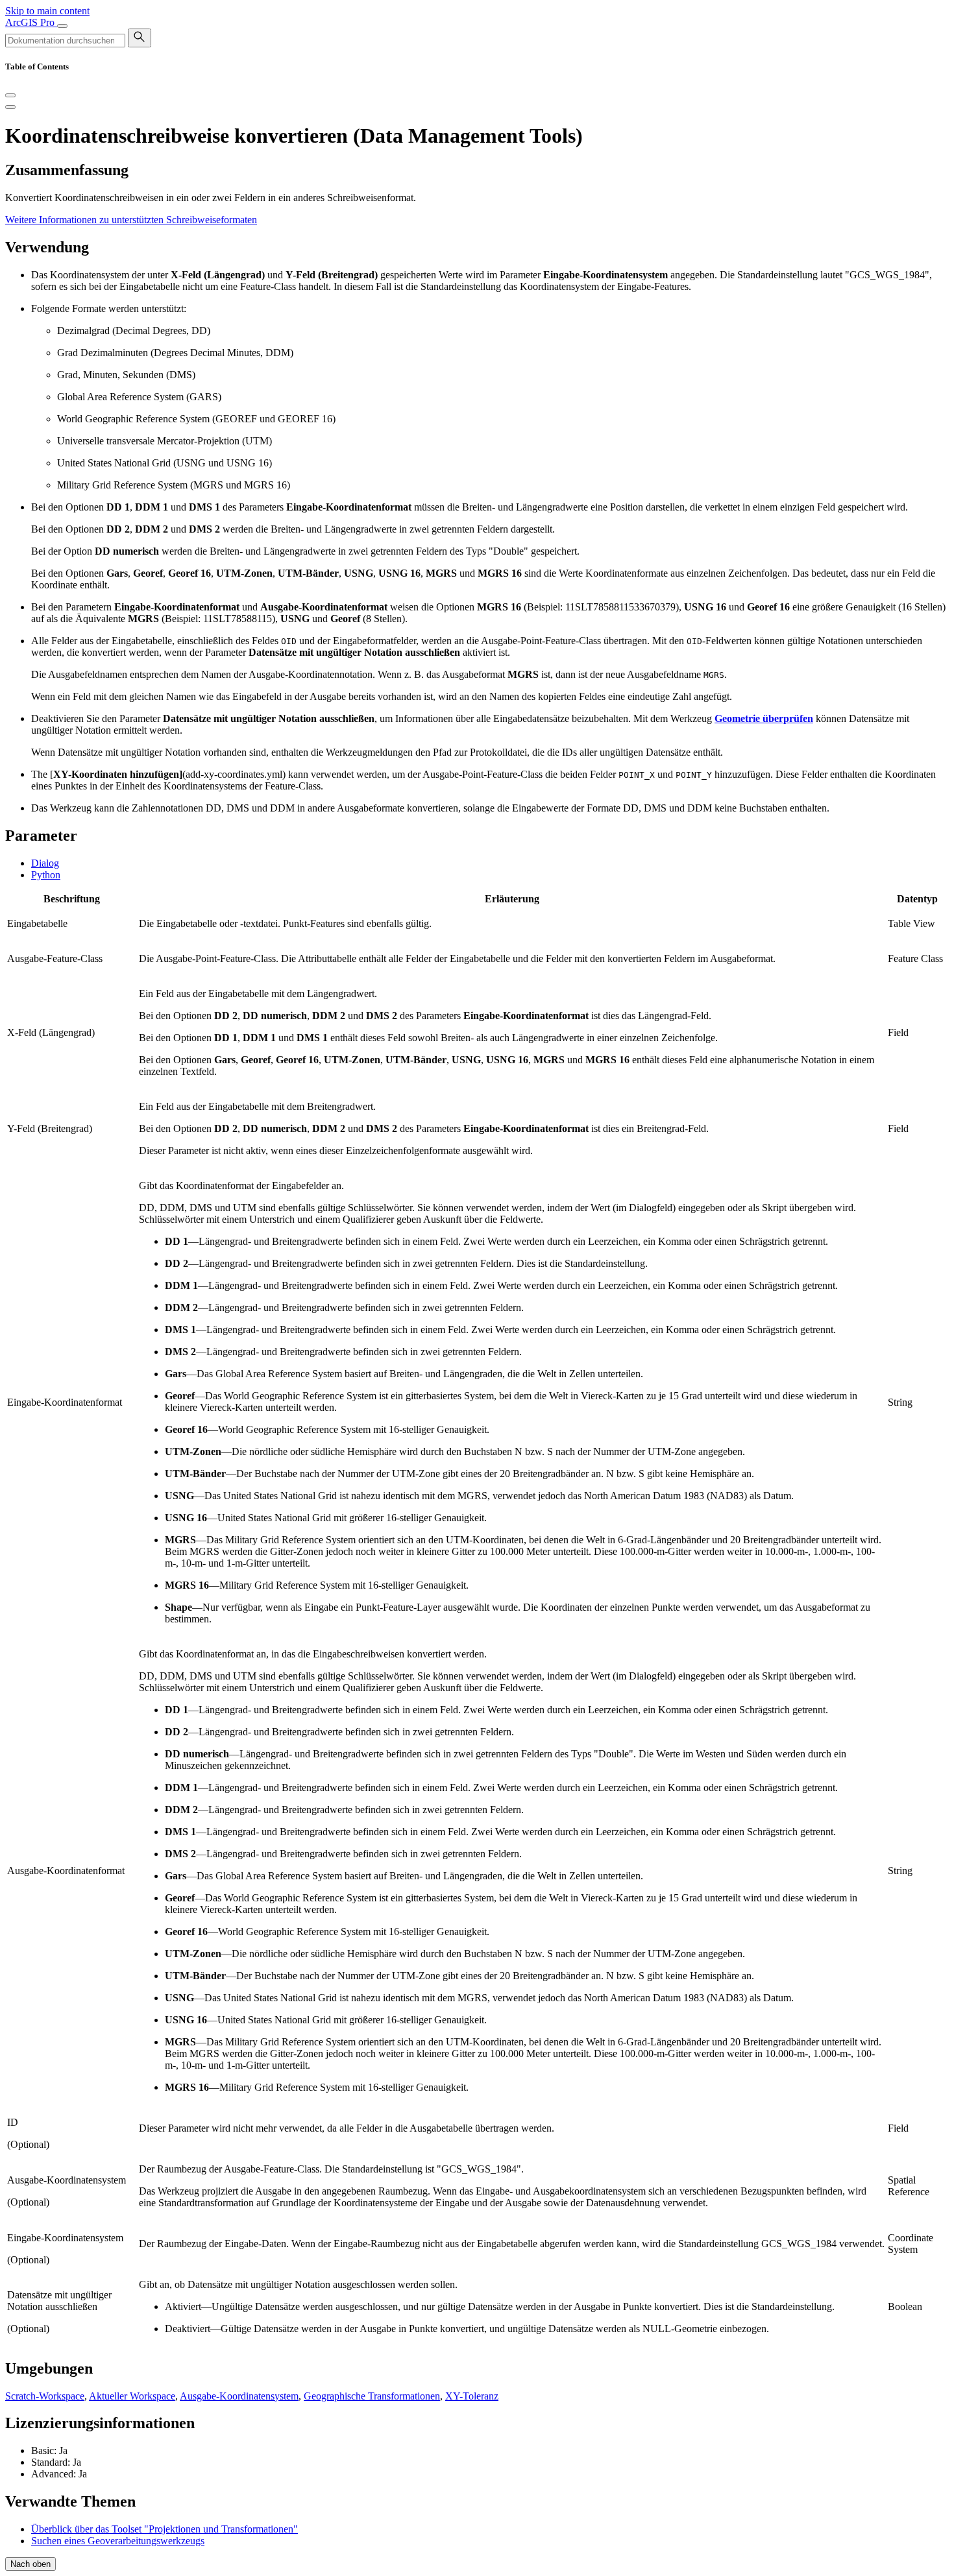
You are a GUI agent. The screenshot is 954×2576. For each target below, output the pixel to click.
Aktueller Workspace (132, 2396)
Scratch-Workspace (45, 2396)
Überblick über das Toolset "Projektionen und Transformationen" (165, 2529)
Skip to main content (47, 11)
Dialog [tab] (45, 863)
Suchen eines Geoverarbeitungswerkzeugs (118, 2541)
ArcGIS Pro (31, 22)
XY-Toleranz (472, 2396)
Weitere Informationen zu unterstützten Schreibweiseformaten (131, 220)
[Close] (10, 95)
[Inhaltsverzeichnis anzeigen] (10, 107)
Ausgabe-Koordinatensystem (239, 2396)
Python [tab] (46, 875)
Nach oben (31, 2564)
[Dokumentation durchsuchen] (140, 38)
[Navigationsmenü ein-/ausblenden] (62, 26)
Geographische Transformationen (372, 2396)
